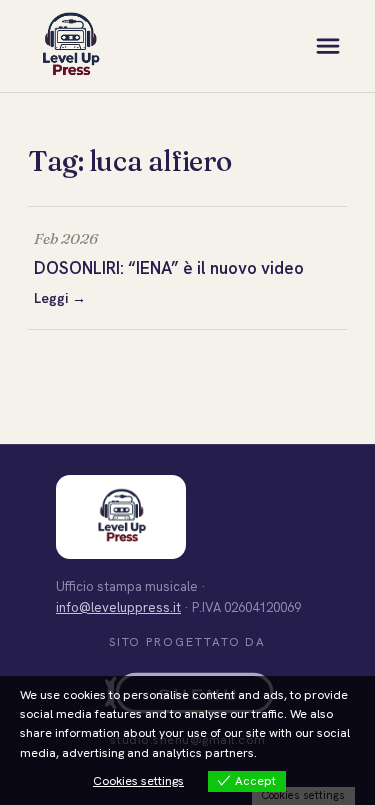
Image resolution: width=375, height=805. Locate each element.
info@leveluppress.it (118, 607)
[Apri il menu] (328, 46)
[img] (70, 46)
